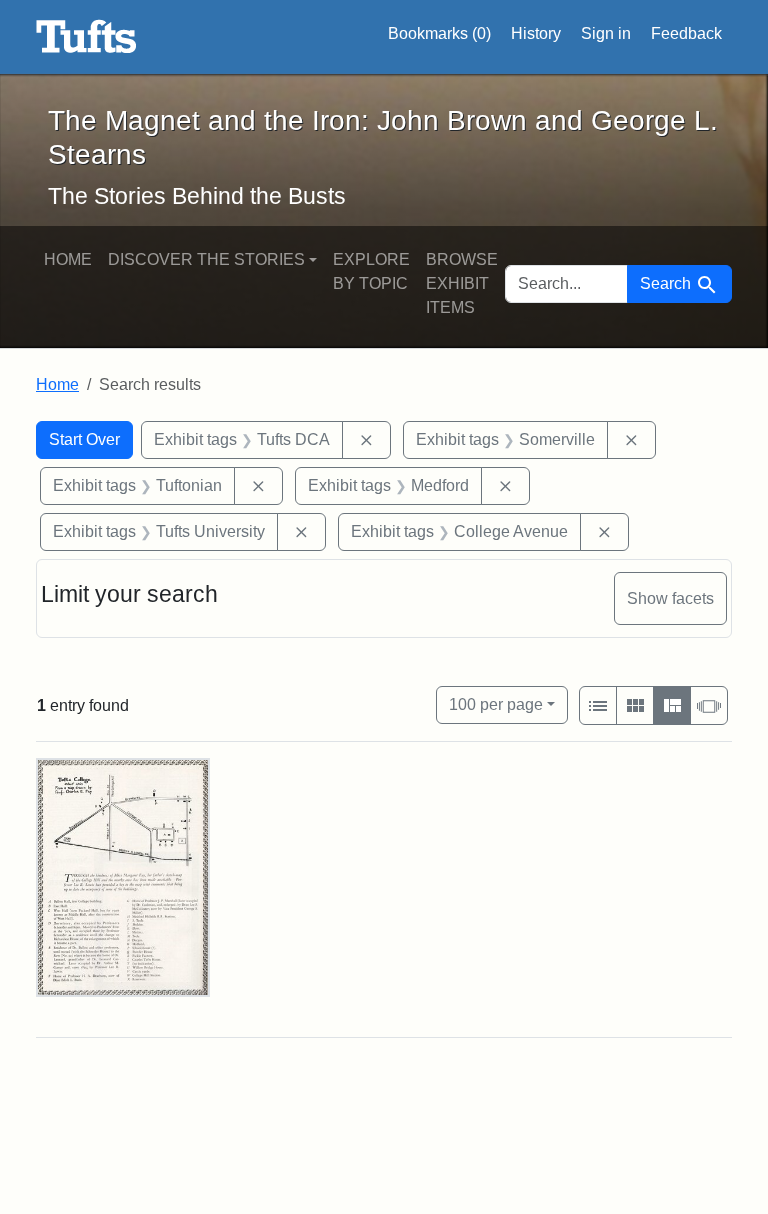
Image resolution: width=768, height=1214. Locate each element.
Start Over (84, 439)
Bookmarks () (439, 33)
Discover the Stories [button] (206, 259)
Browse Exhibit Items (462, 283)
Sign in (606, 33)
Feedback (686, 33)
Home (68, 259)
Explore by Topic (371, 271)
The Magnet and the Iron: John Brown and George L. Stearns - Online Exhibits (86, 37)
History (536, 33)
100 (496, 704)
